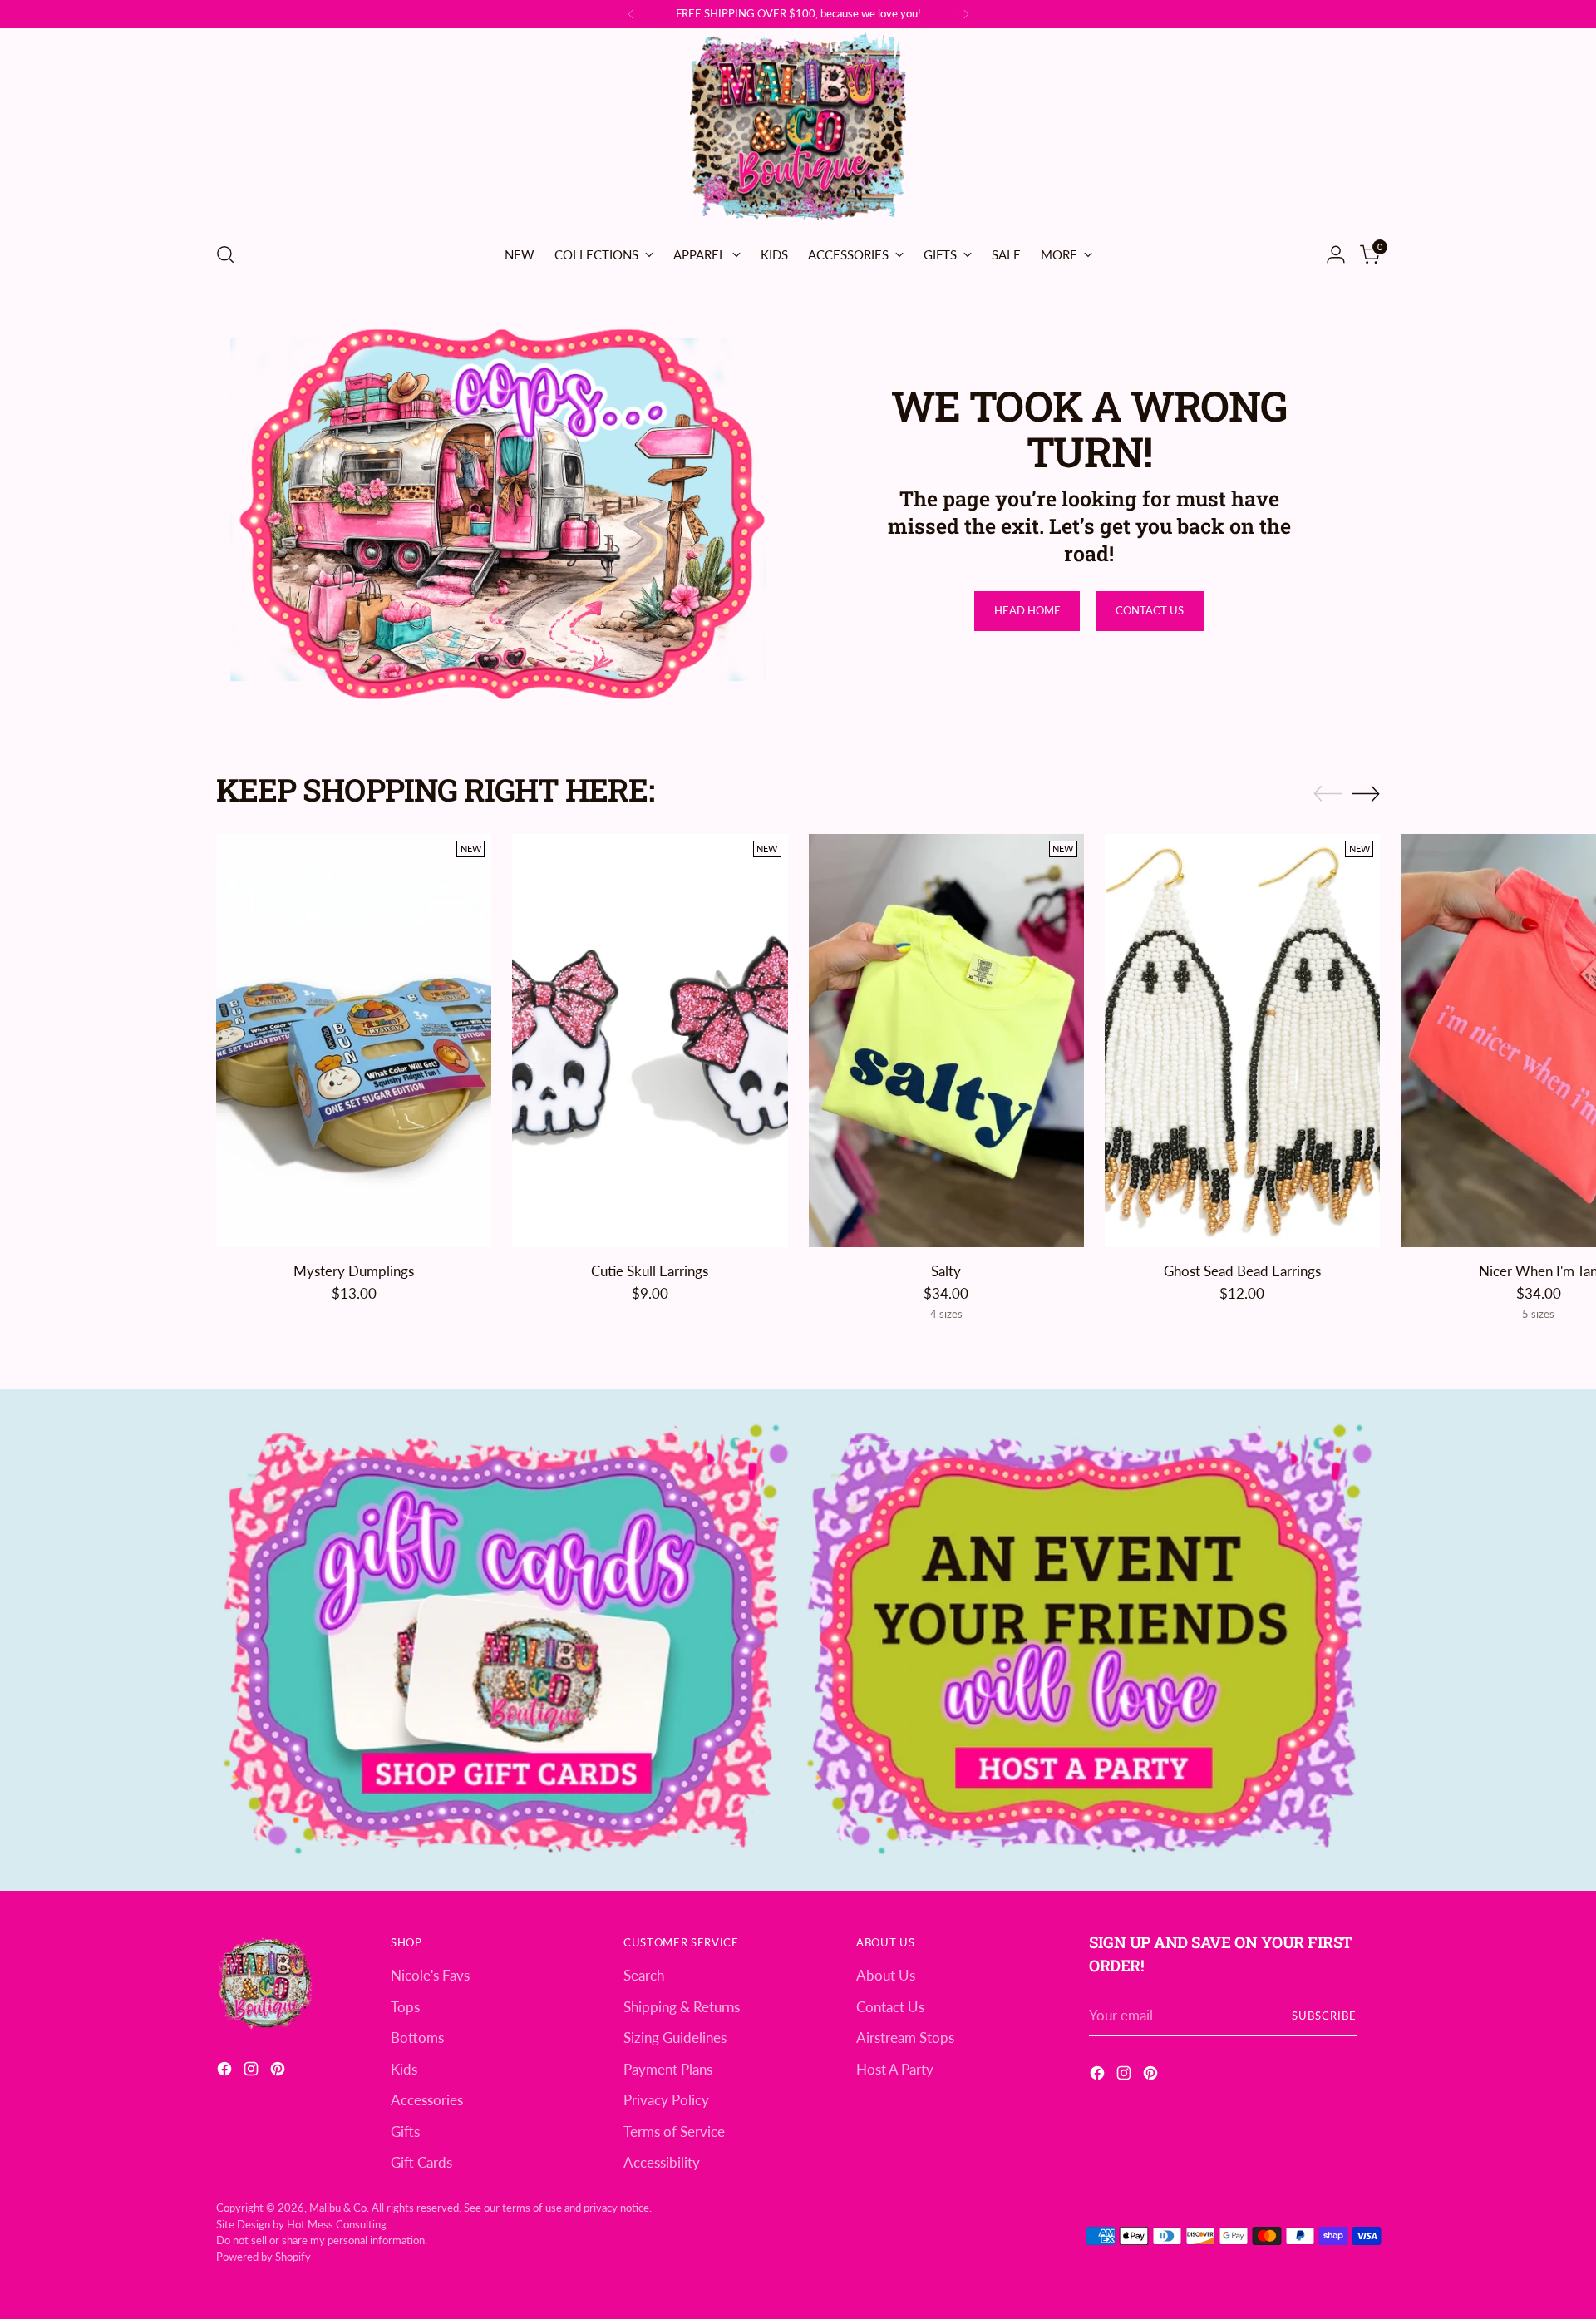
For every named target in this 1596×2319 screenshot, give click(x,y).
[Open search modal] (225, 254)
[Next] (966, 14)
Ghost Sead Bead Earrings (1242, 1271)
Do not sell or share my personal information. (322, 2240)
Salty (946, 1271)
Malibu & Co (338, 2208)
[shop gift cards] (506, 1640)
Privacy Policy (666, 2100)
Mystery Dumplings (354, 1271)
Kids (404, 2069)
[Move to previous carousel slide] (1328, 794)
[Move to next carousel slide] (1366, 793)
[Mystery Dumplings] (354, 1041)
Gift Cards (421, 2162)
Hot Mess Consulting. (338, 2224)
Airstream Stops (905, 2038)
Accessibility (662, 2162)
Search (644, 1975)
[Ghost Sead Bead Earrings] (1242, 1041)
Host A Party (895, 2069)
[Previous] (631, 14)
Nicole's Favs (430, 1975)
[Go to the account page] (1336, 254)
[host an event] (1090, 1640)
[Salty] (946, 1041)
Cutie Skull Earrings (650, 1271)
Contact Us (890, 2007)
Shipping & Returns (682, 2007)
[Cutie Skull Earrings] (650, 1041)
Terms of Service (674, 2132)
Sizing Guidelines (675, 2038)
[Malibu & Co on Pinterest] (279, 2072)
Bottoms (417, 2038)
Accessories (427, 2100)
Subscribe (1324, 2016)
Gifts (405, 2132)
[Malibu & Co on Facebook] (226, 2072)
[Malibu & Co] (798, 129)
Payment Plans (668, 2069)
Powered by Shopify (264, 2257)
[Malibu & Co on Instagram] (253, 2072)
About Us (886, 1975)
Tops (405, 2007)
